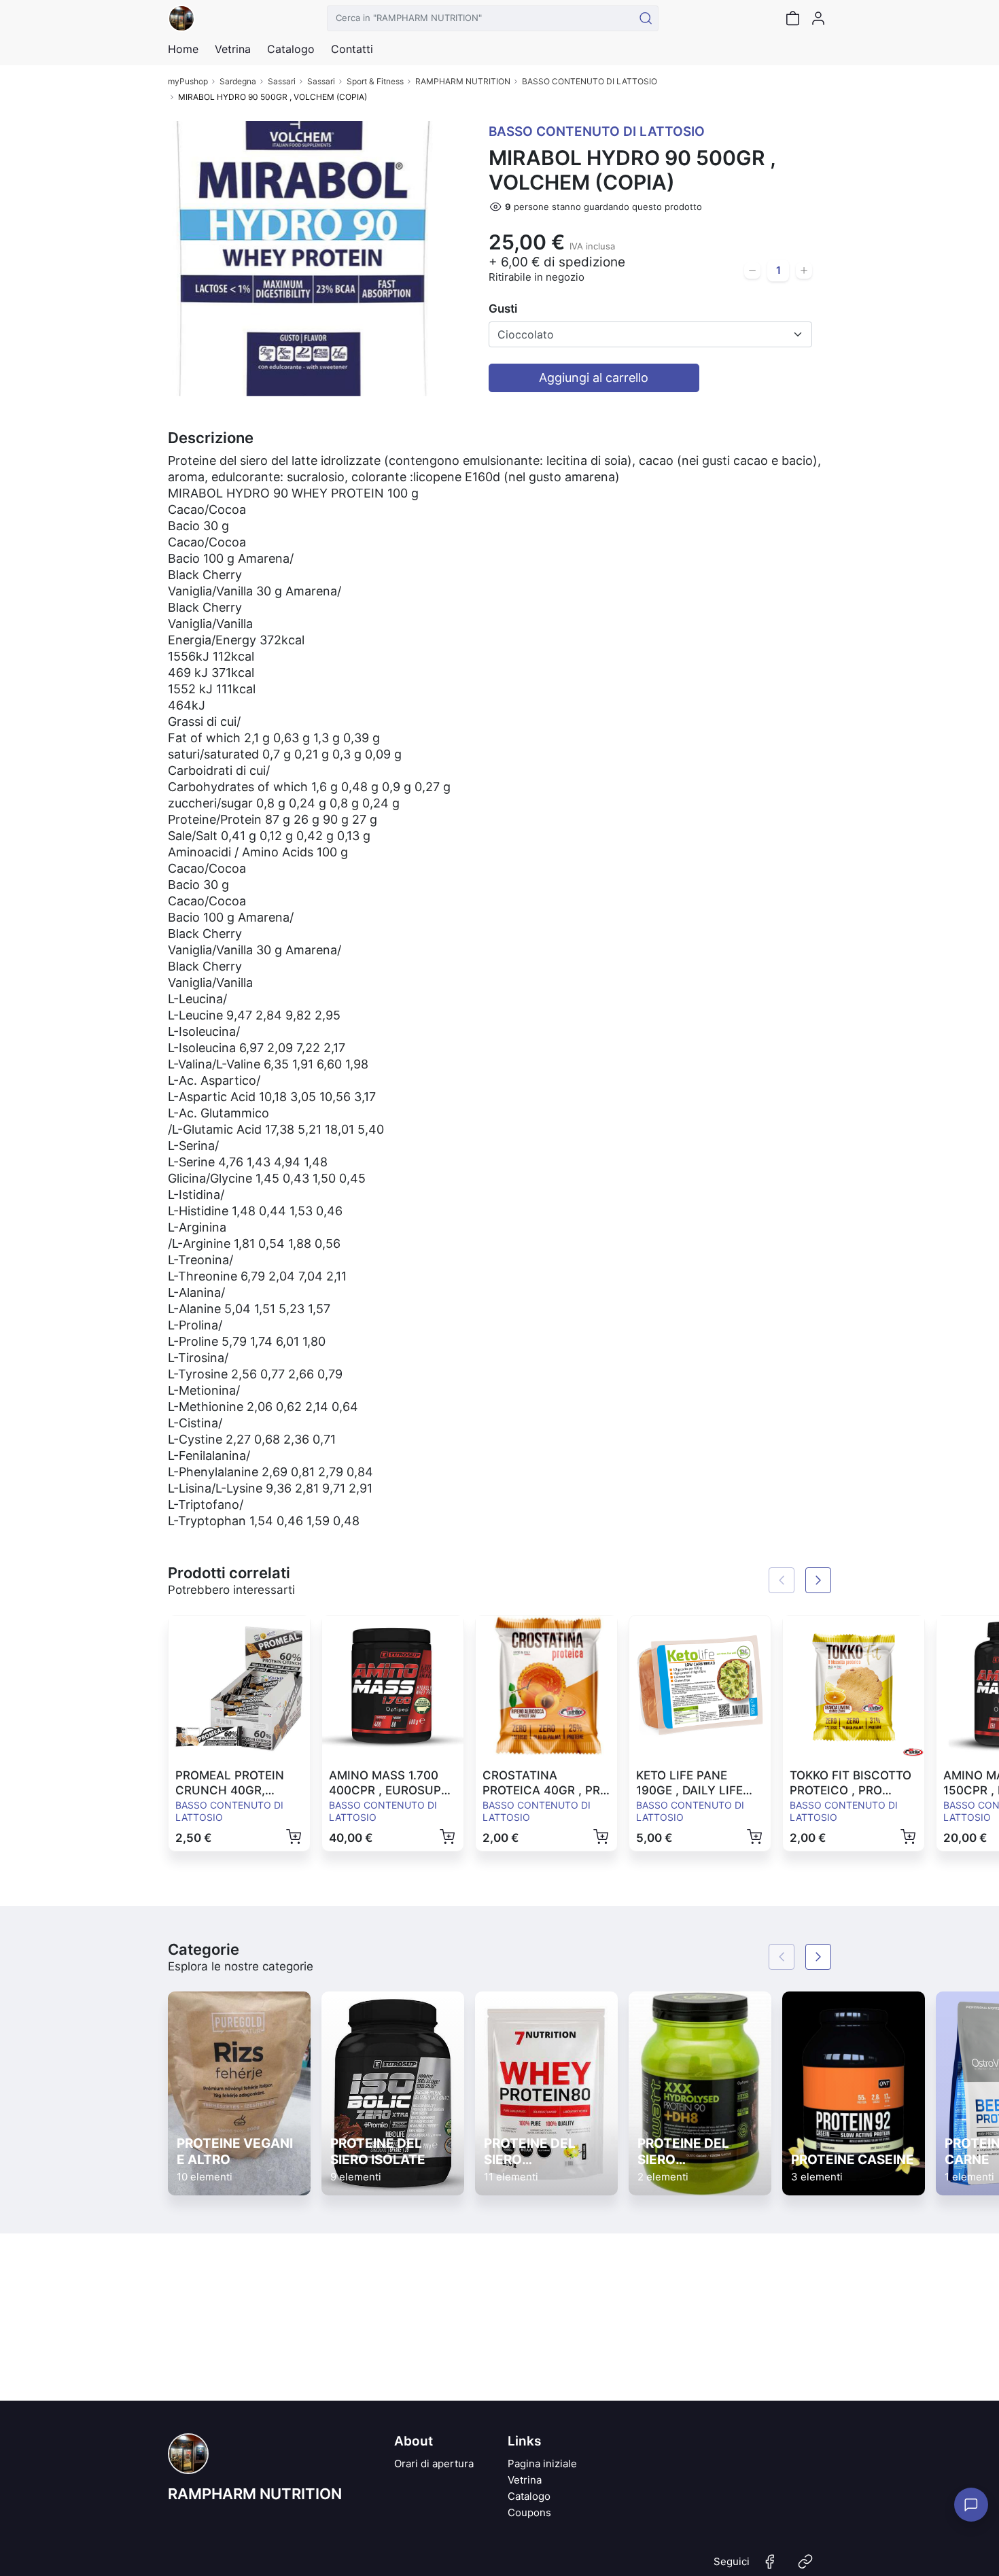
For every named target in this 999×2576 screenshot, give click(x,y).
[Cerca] (646, 18)
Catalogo (291, 49)
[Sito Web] (805, 2567)
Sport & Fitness (375, 81)
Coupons (529, 2512)
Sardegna (238, 81)
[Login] (818, 18)
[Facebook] (770, 2567)
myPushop (188, 81)
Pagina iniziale (542, 2464)
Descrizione (211, 438)
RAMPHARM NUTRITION (463, 81)
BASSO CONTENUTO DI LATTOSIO (590, 81)
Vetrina (525, 2480)
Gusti (503, 309)
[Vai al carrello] (792, 18)
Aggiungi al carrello (594, 378)
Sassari (282, 81)
